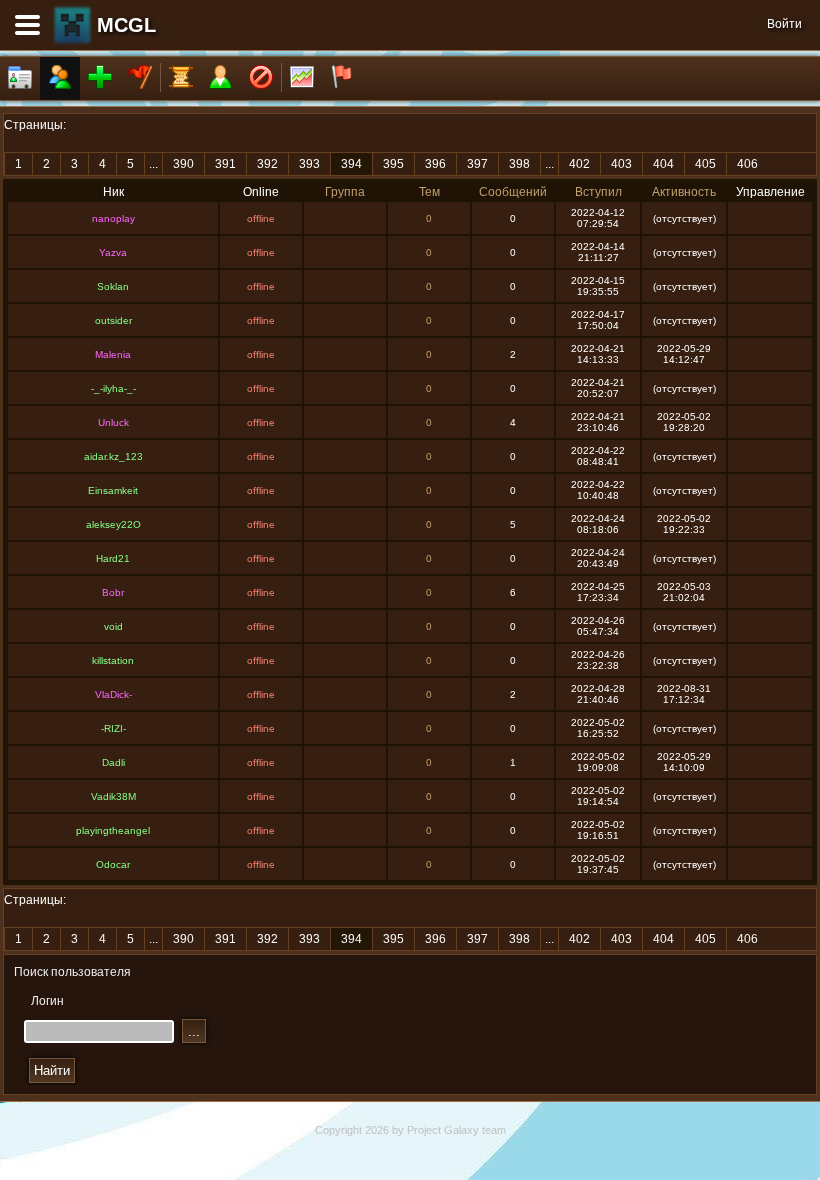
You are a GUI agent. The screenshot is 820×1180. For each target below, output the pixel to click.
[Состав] (60, 78)
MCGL (126, 25)
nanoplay (113, 218)
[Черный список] (261, 78)
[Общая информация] (20, 78)
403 (621, 164)
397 (477, 164)
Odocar (113, 864)
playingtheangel (113, 830)
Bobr (113, 592)
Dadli (113, 762)
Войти (784, 24)
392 (267, 164)
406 (747, 164)
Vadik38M (113, 796)
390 (183, 164)
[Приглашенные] (100, 78)
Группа (345, 192)
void (113, 626)
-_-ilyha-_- (113, 388)
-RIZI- (113, 728)
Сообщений (513, 192)
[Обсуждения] (181, 78)
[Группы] (140, 78)
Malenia (113, 354)
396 (435, 164)
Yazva (113, 252)
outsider (113, 320)
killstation (113, 660)
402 (579, 164)
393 (309, 164)
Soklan (113, 286)
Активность (684, 192)
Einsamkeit (113, 490)
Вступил (598, 192)
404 (663, 164)
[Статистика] (302, 78)
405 (705, 164)
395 (393, 164)
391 (225, 164)
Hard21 (113, 558)
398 (519, 164)
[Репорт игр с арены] (342, 78)
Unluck (113, 422)
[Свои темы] (221, 78)
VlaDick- (113, 694)
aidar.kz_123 (113, 456)
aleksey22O (113, 524)
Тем (429, 192)
